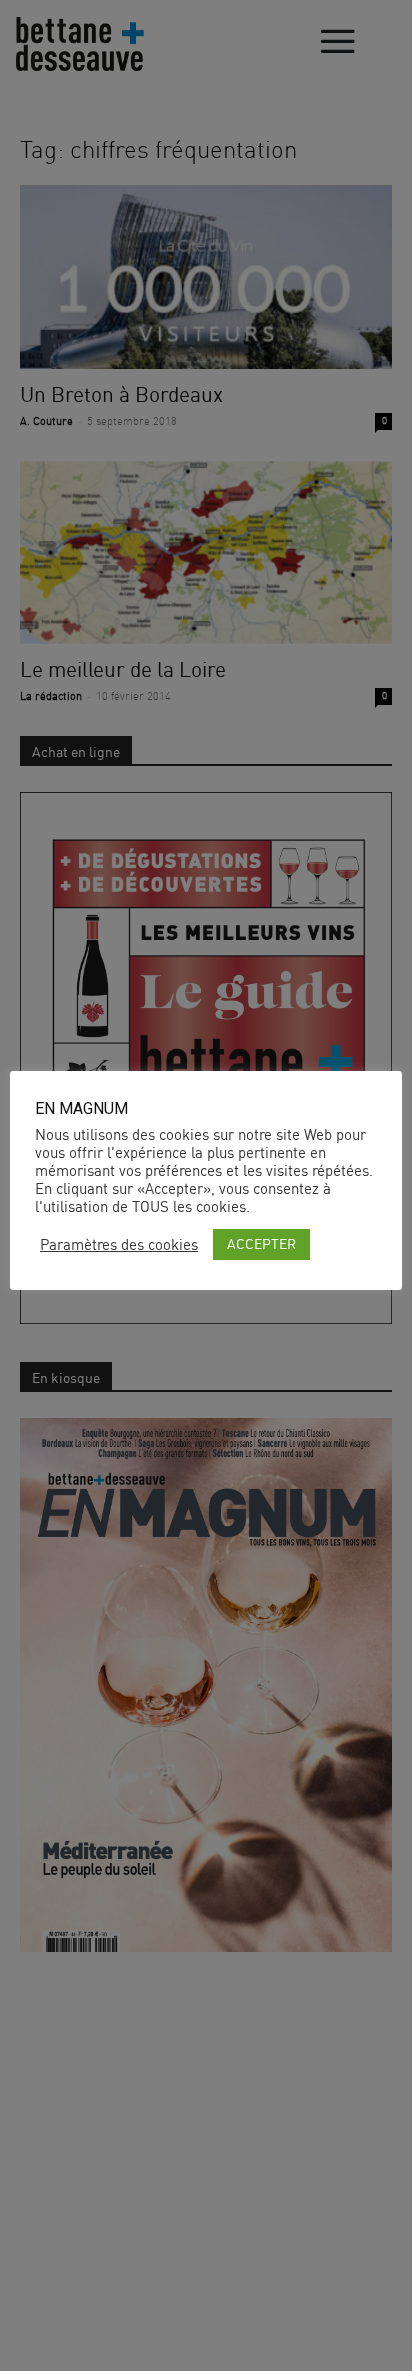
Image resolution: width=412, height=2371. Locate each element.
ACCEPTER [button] (261, 1243)
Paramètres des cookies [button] (119, 1245)
